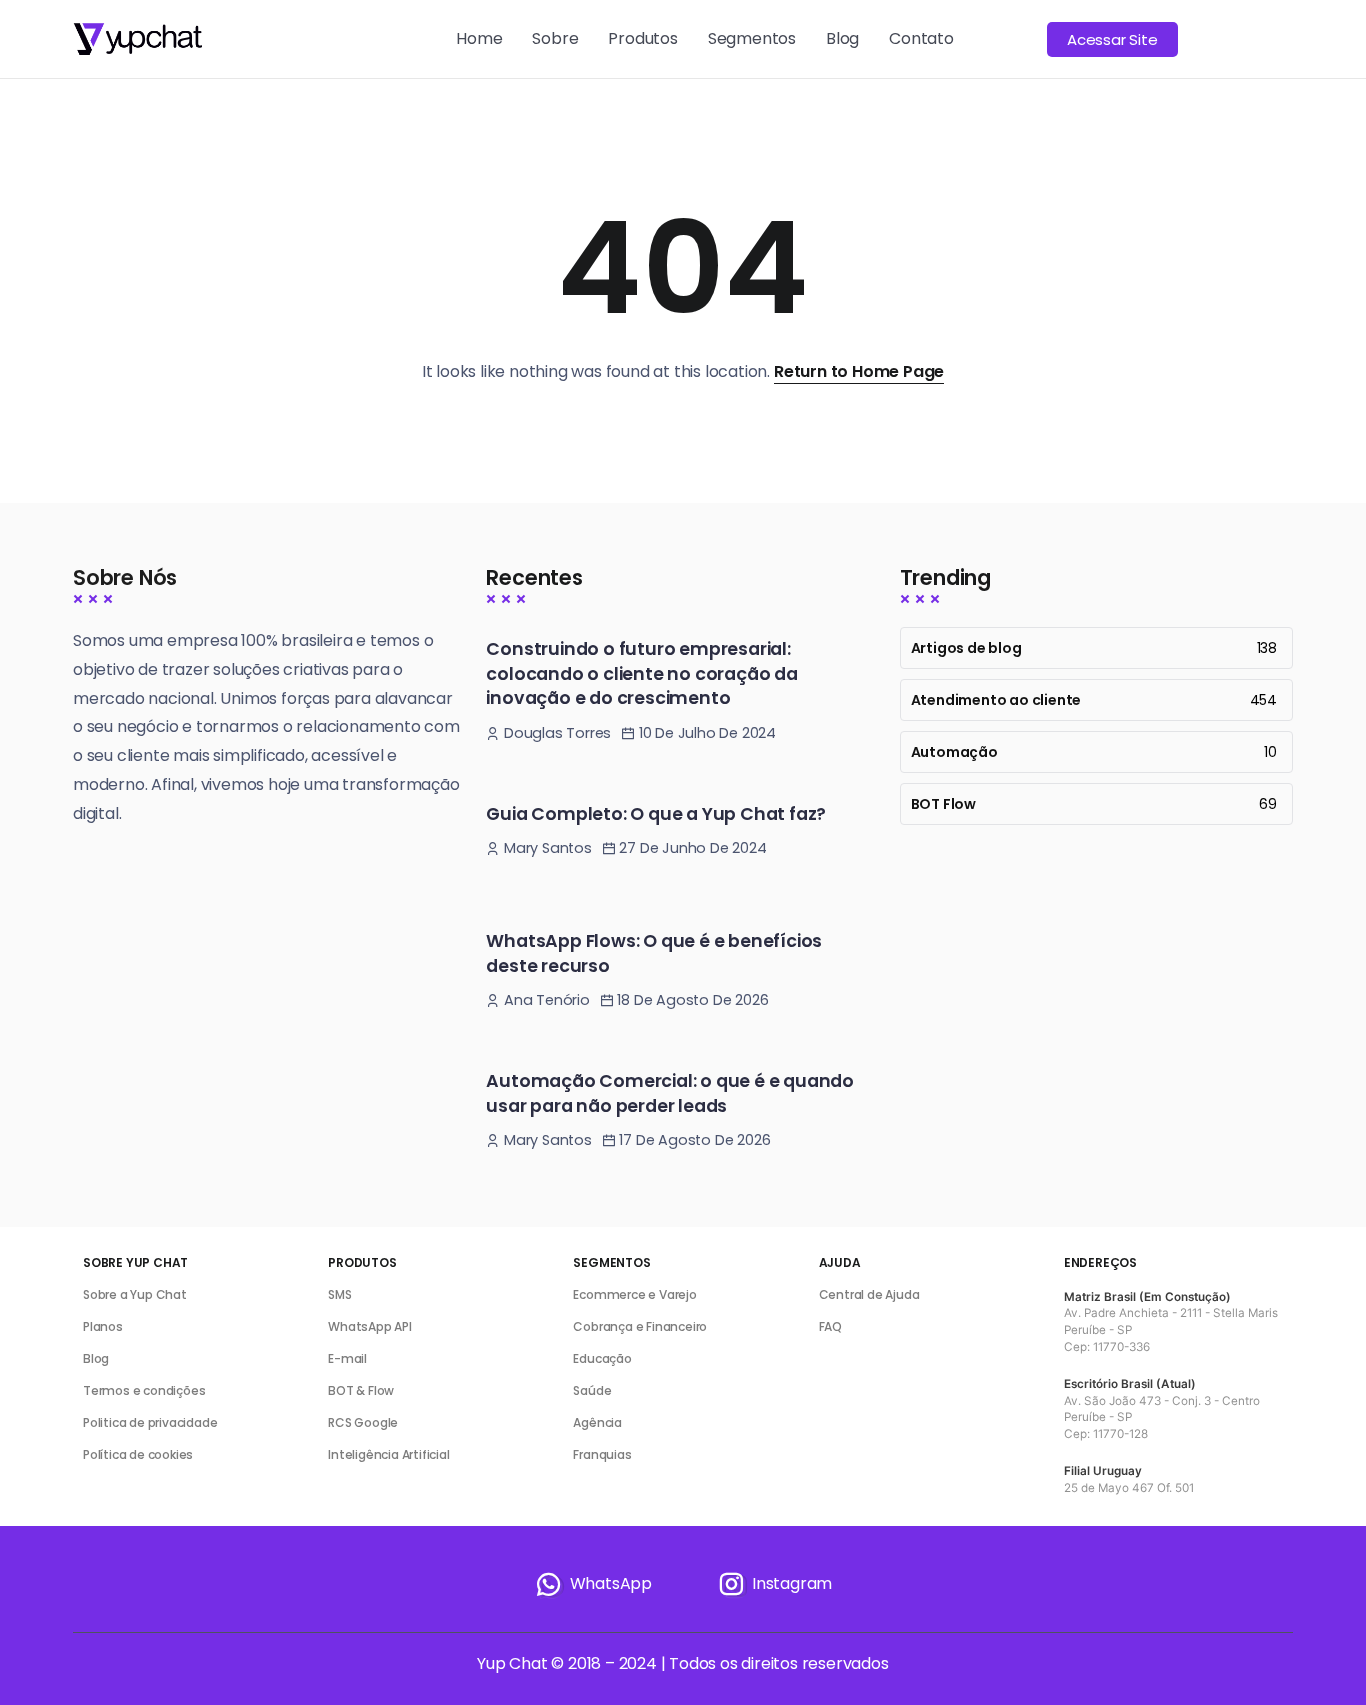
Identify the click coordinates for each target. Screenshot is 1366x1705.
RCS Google (363, 1422)
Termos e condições (144, 1390)
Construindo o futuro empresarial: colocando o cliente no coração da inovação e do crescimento (641, 673)
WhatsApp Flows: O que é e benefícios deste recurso (654, 953)
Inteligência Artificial (388, 1454)
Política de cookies (138, 1454)
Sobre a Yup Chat (135, 1294)
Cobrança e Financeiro (640, 1326)
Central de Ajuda (869, 1294)
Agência (597, 1422)
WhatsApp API (370, 1326)
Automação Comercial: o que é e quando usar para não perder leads (670, 1093)
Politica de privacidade (150, 1422)
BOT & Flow (361, 1390)
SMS (339, 1294)
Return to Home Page (859, 371)
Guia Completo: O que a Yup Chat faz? (656, 814)
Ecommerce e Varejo (634, 1294)
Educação (602, 1358)
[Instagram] (774, 1584)
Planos (103, 1326)
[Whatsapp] (593, 1584)
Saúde (592, 1390)
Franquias (602, 1454)
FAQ (830, 1326)
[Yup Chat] (137, 37)
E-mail (347, 1358)
